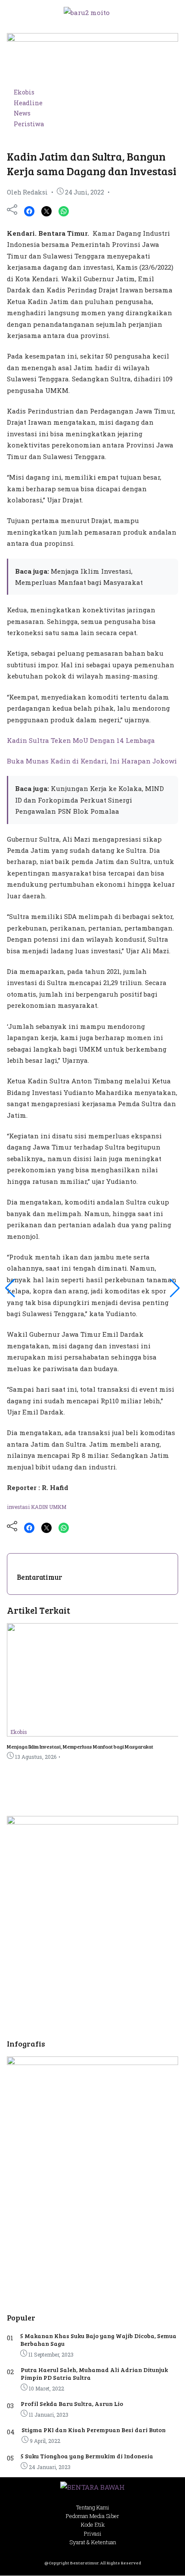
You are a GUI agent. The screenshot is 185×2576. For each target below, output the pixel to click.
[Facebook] (29, 211)
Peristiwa (29, 124)
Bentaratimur (39, 1577)
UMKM (58, 1507)
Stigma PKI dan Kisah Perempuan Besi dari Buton (94, 2430)
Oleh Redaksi (27, 192)
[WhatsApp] (64, 211)
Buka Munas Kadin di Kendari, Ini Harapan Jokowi (92, 761)
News (22, 113)
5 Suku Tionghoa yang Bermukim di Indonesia (87, 2456)
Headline (28, 103)
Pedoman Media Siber (92, 2516)
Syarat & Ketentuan (93, 2542)
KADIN (40, 1507)
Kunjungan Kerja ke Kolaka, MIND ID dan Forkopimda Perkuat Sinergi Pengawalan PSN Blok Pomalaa (89, 800)
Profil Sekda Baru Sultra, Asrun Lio (72, 2404)
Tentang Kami (93, 2507)
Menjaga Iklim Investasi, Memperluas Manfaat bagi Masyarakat (80, 1746)
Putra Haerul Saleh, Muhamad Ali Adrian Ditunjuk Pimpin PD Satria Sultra (94, 2374)
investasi (19, 1507)
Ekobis (24, 92)
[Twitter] (46, 211)
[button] (166, 12)
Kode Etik (93, 2524)
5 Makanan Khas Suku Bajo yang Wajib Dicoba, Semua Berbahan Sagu (98, 2340)
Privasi (93, 2533)
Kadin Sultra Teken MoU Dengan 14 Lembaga (81, 740)
